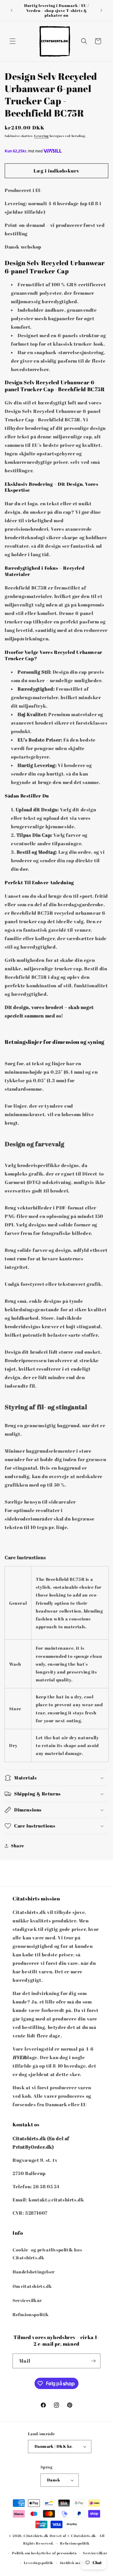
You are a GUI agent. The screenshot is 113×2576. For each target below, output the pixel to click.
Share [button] (18, 1846)
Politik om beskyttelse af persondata (44, 2553)
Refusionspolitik (31, 2314)
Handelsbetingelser (34, 2272)
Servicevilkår (27, 2300)
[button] (13, 41)
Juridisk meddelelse (78, 2563)
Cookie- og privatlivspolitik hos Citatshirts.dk (47, 2254)
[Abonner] (93, 2361)
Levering (41, 136)
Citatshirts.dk (36, 2536)
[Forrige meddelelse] (12, 10)
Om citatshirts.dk (32, 2286)
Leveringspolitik (39, 2563)
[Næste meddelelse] (101, 10)
